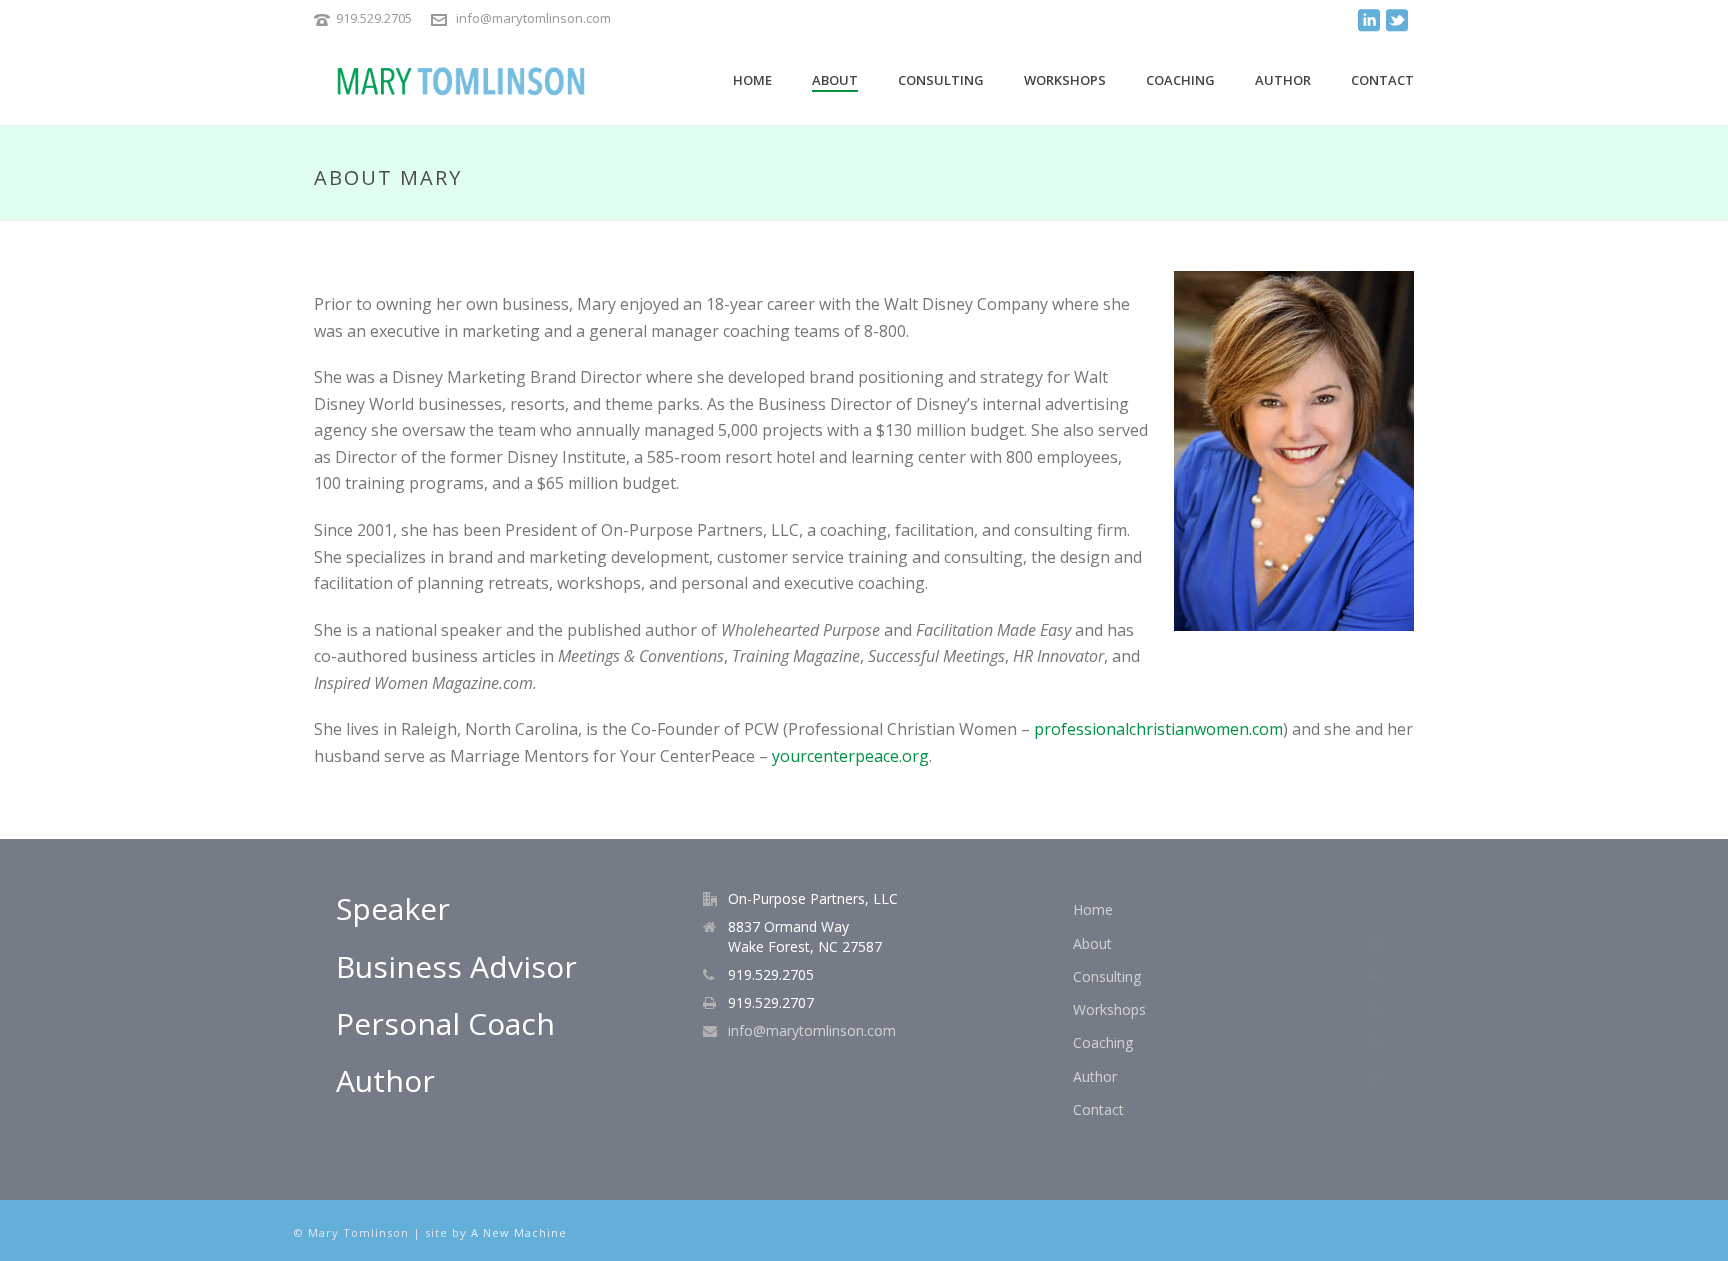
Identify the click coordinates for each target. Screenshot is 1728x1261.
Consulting (941, 80)
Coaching (1180, 80)
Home (752, 80)
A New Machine (519, 1232)
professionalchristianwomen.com (1158, 729)
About (835, 80)
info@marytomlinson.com (533, 18)
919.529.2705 (374, 18)
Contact (1382, 80)
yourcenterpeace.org (850, 756)
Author (1283, 80)
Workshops (1065, 80)
